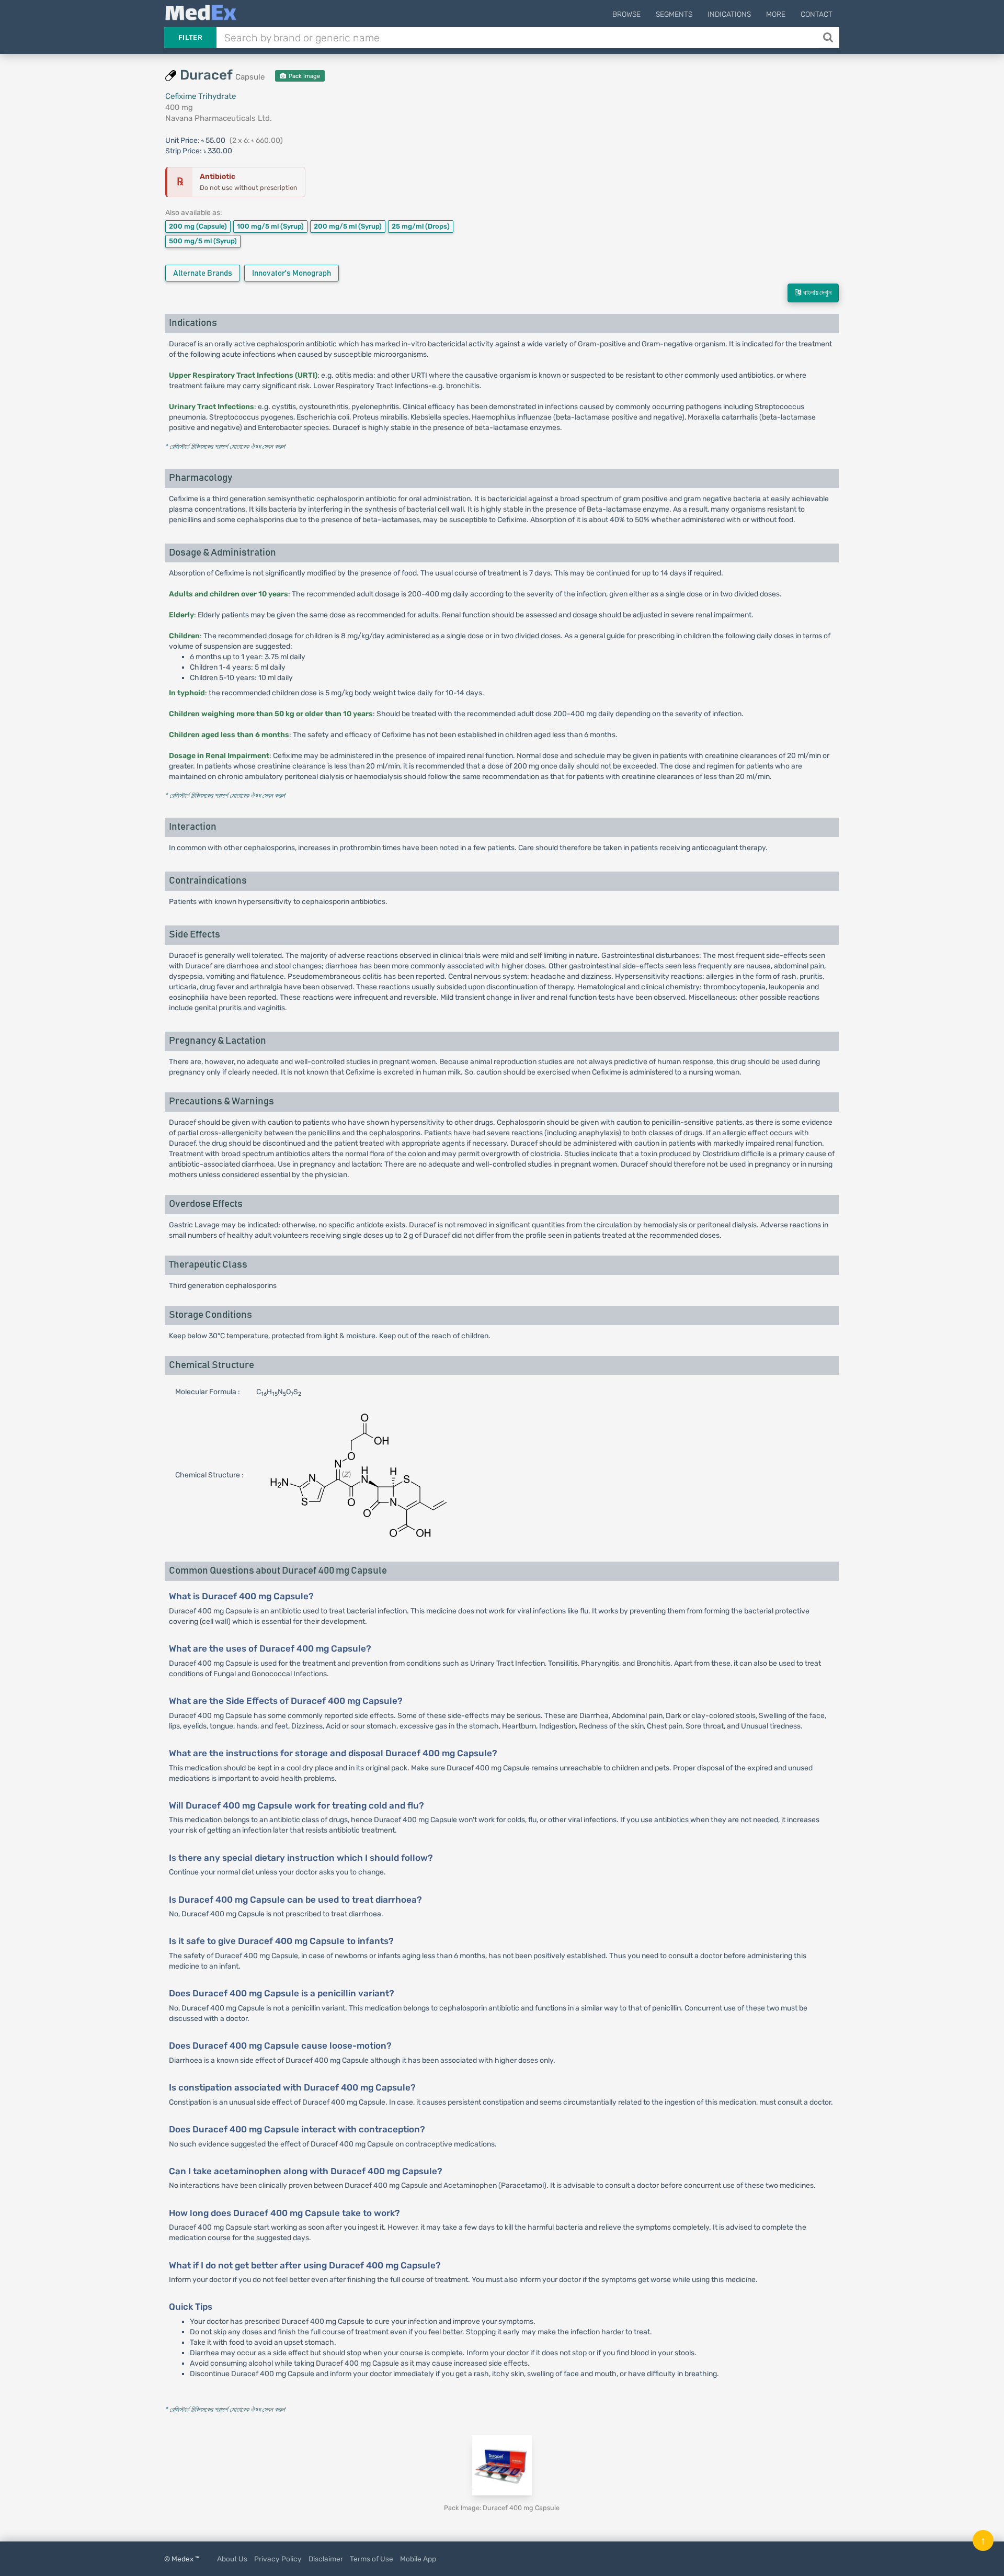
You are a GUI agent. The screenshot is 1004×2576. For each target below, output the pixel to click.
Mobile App (418, 2559)
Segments (674, 14)
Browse (626, 14)
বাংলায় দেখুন (816, 293)
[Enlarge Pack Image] (502, 2465)
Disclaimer (326, 2559)
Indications (729, 14)
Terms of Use (372, 2559)
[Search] (829, 38)
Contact (817, 14)
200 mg (198, 226)
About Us (232, 2559)
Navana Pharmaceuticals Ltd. (219, 118)
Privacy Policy (278, 2559)
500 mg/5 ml (203, 241)
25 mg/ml (421, 226)
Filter (190, 37)
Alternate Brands (203, 273)
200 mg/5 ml (348, 226)
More (776, 14)
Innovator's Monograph (292, 273)
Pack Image (304, 76)
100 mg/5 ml (270, 226)
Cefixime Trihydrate (201, 96)
